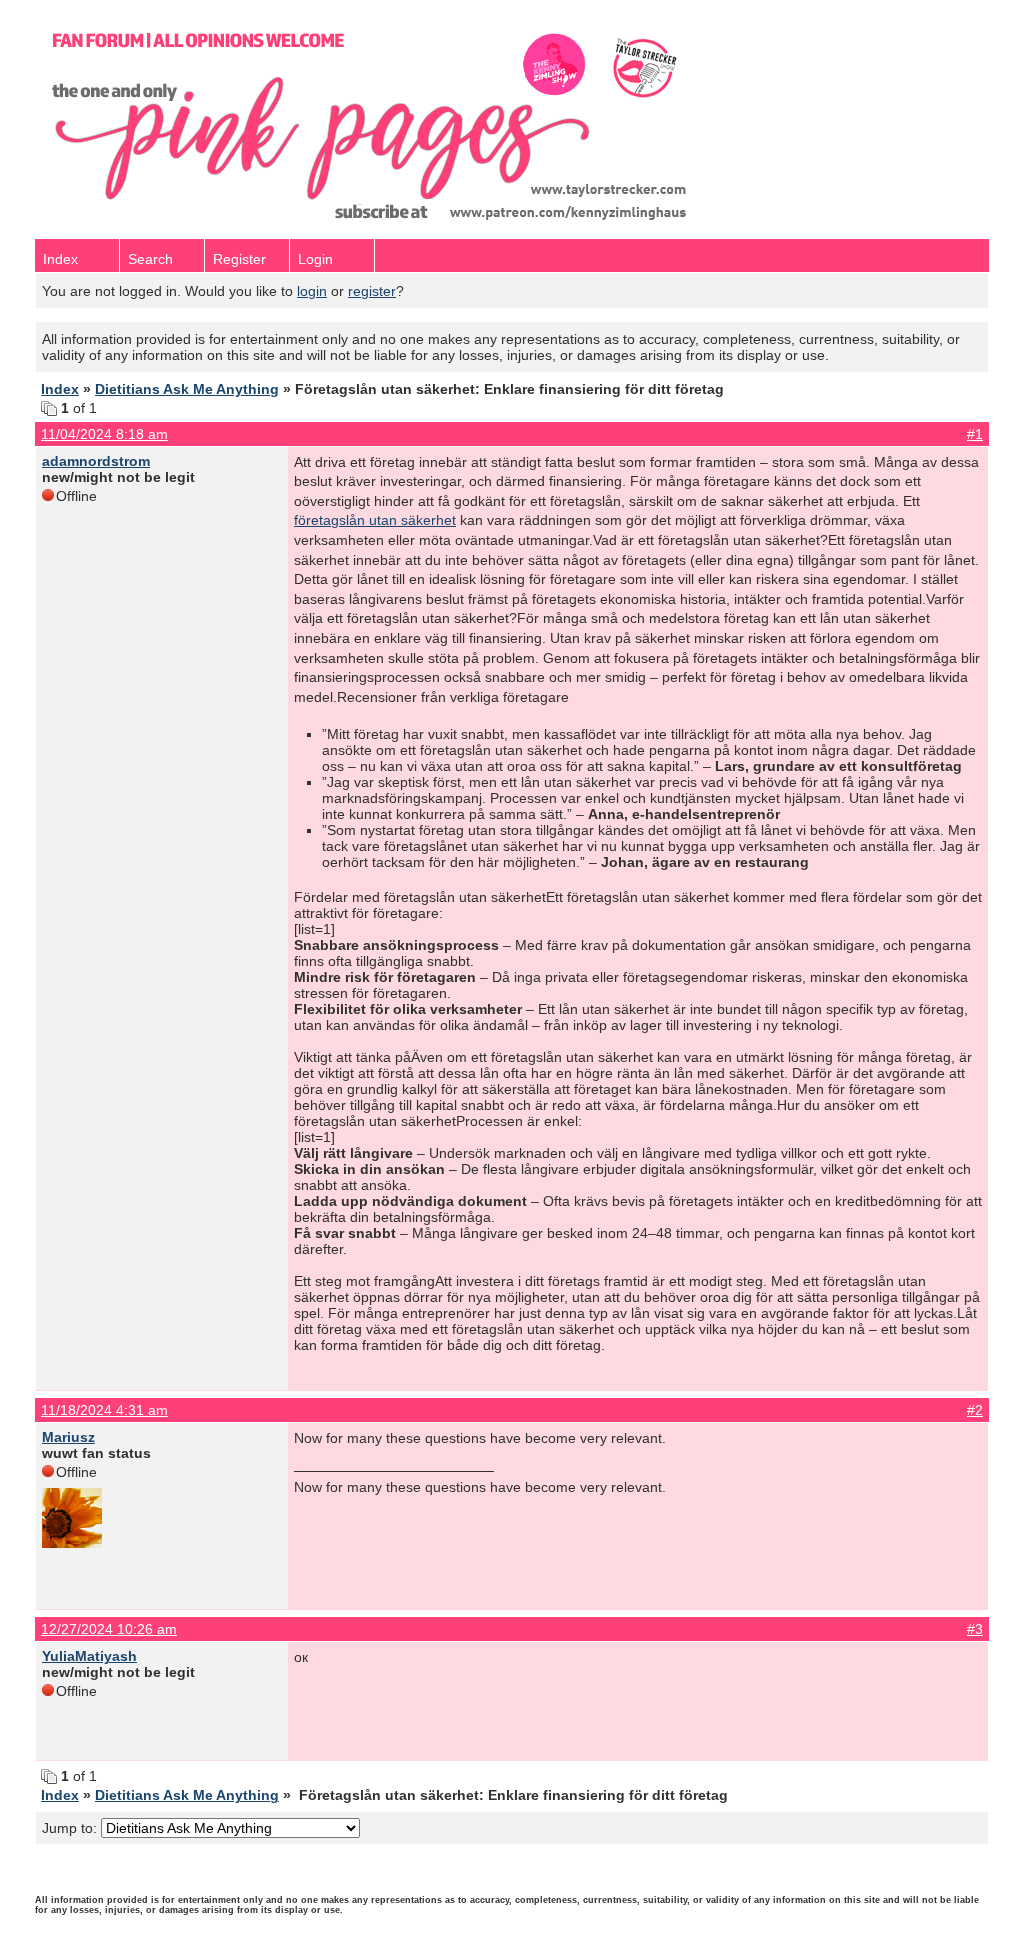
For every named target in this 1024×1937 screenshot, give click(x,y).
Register (239, 259)
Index (60, 259)
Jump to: (71, 1828)
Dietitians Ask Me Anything (187, 389)
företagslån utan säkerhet (375, 520)
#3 (975, 1629)
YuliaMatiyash (89, 1656)
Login (315, 259)
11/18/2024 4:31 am (104, 1410)
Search (150, 259)
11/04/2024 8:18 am (104, 434)
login (312, 291)
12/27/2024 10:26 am (109, 1629)
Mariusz (68, 1437)
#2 (975, 1410)
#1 (975, 434)
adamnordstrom (96, 461)
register (372, 291)
